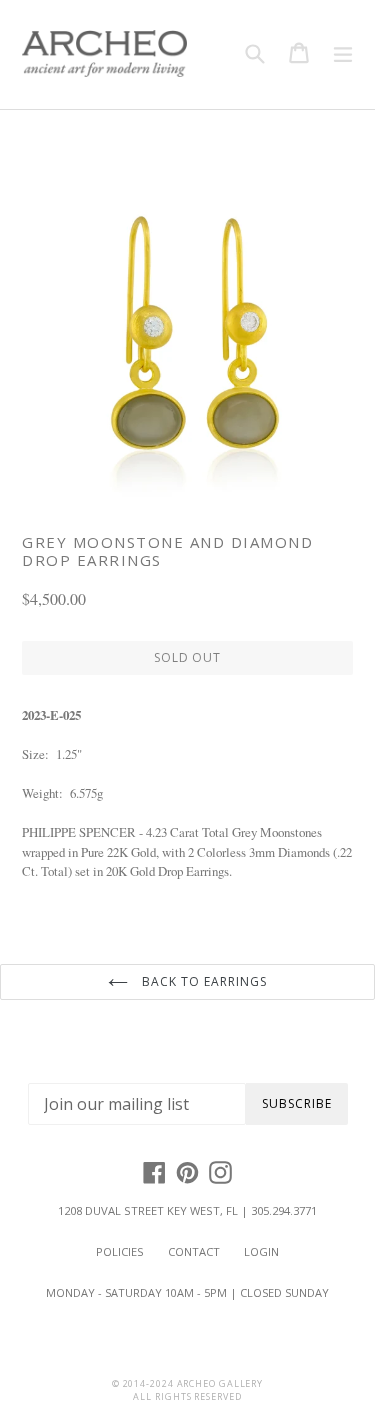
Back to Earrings (202, 981)
